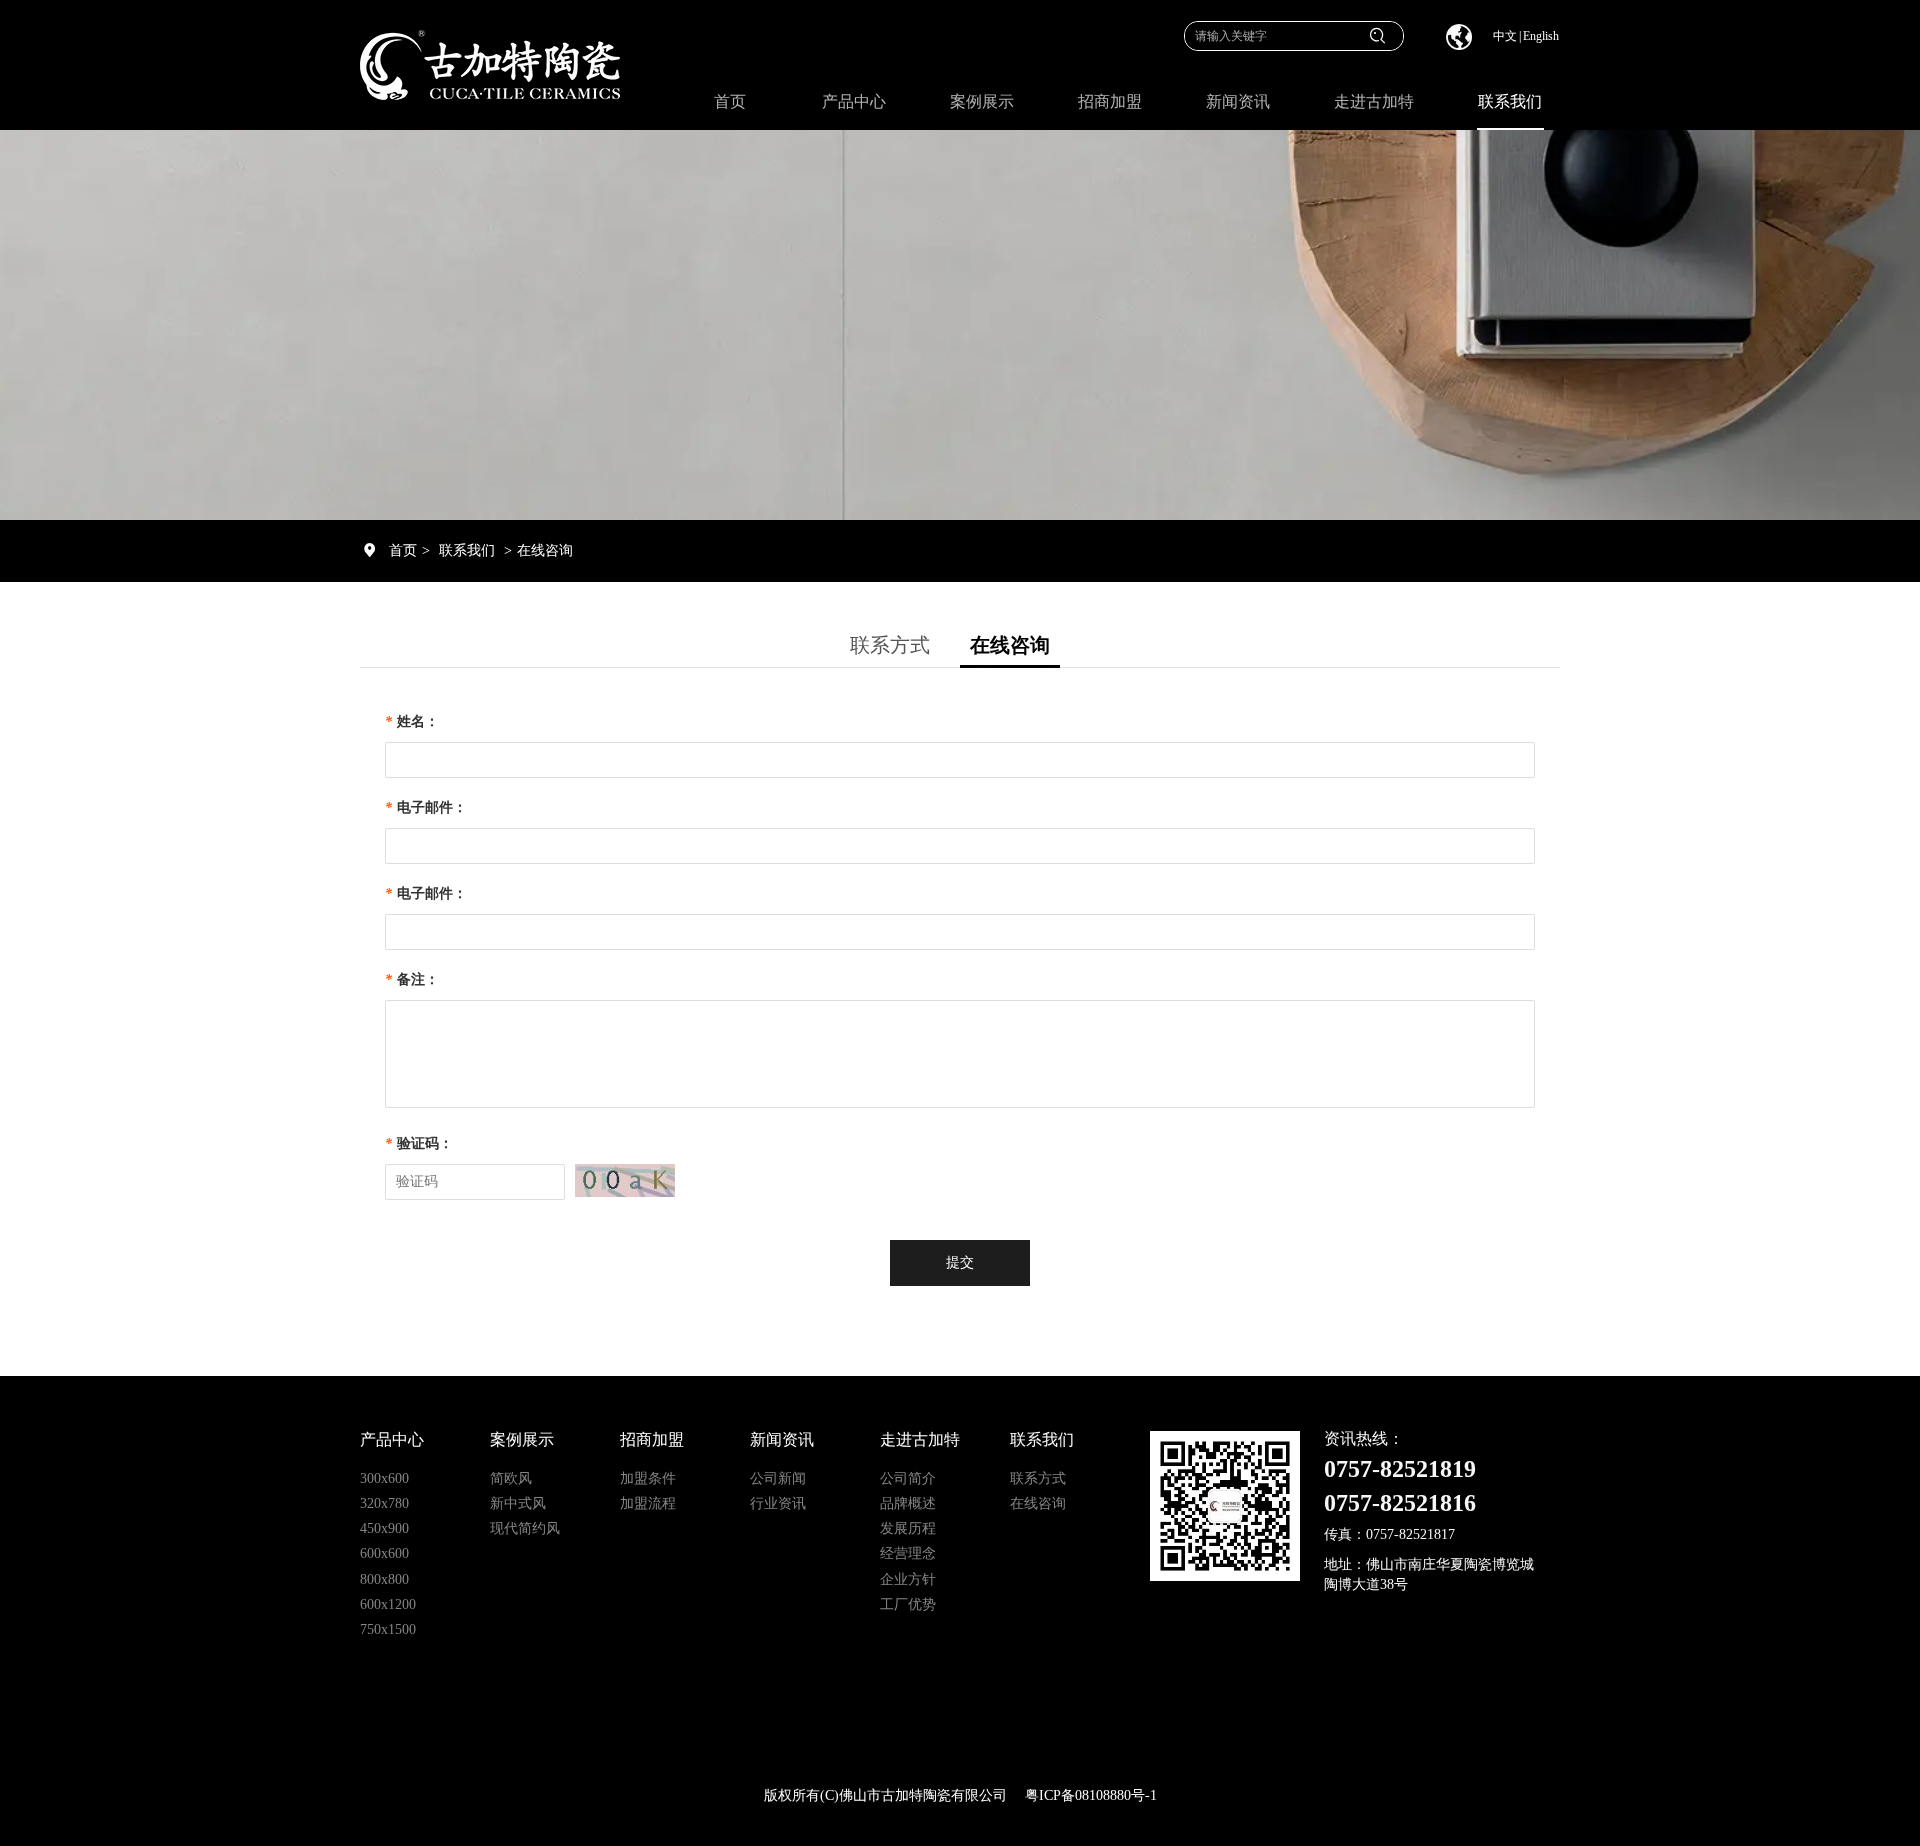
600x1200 (388, 1604)
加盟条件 (648, 1478)
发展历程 (908, 1528)
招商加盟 (652, 1439)
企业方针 (908, 1579)
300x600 (384, 1478)
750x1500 (388, 1629)
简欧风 (511, 1478)
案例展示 (522, 1439)
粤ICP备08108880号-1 (1091, 1795)
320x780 (384, 1503)
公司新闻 (778, 1478)
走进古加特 (920, 1439)
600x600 (384, 1553)
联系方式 (1038, 1478)
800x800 (384, 1579)
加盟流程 (648, 1503)
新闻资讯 (782, 1439)
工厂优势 (908, 1604)
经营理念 (908, 1553)
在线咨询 (545, 550)
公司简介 (908, 1478)
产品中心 (392, 1439)
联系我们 (467, 550)
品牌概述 (908, 1503)
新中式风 (518, 1503)
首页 (403, 550)
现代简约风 (525, 1528)
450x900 (384, 1528)
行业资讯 (778, 1503)
